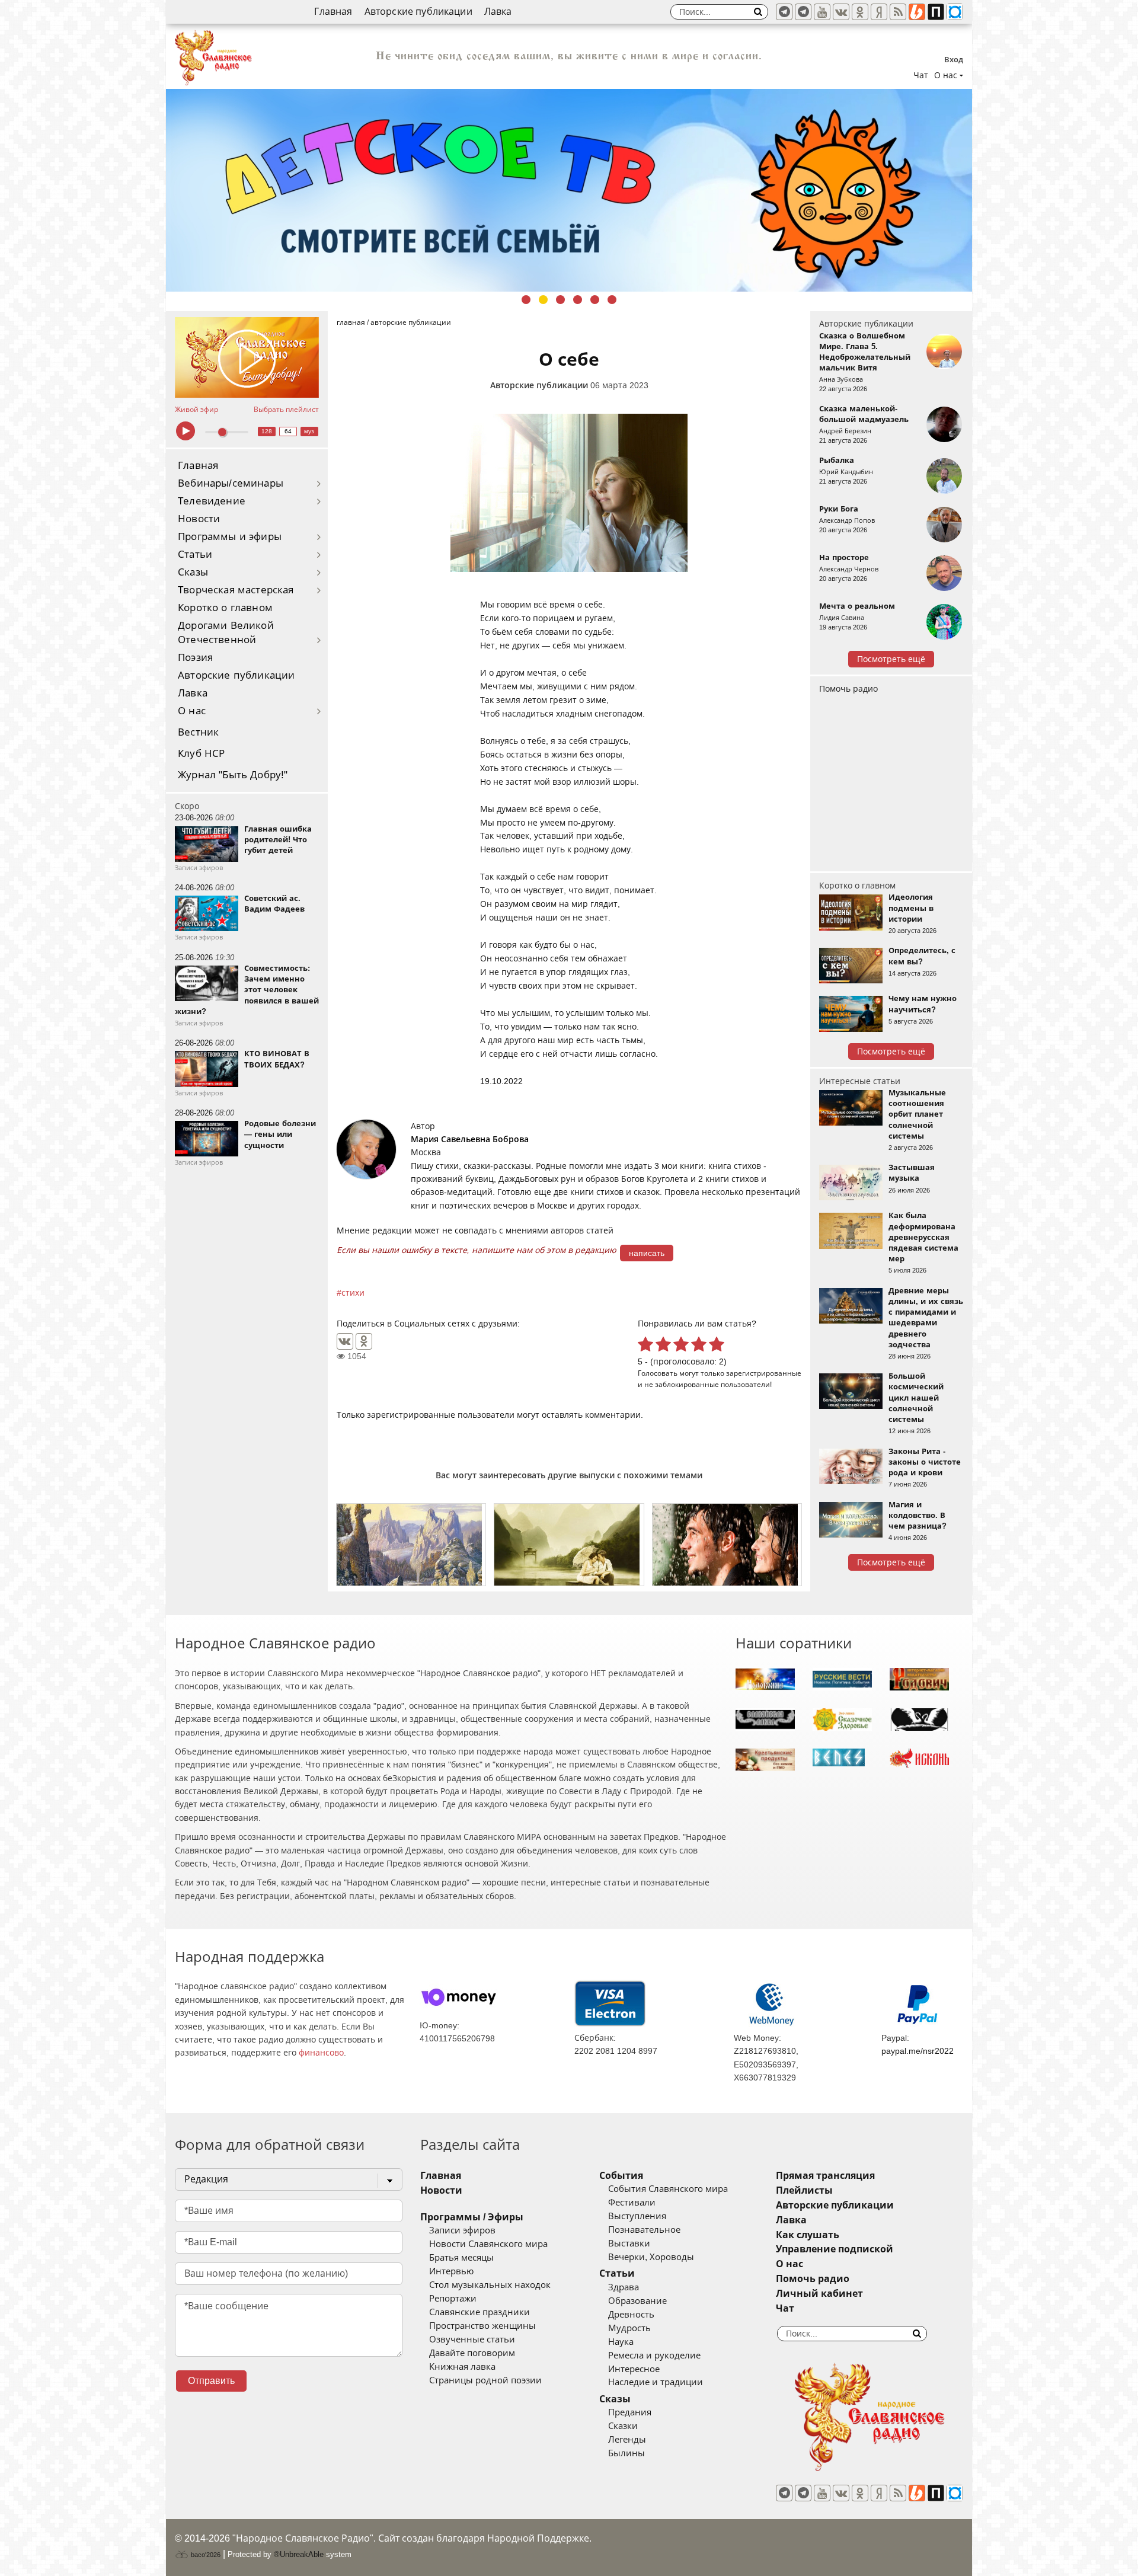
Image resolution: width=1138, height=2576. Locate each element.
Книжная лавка (462, 2367)
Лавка (498, 12)
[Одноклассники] (364, 1341)
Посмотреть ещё (891, 659)
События (621, 2176)
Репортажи (453, 2299)
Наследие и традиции (656, 2382)
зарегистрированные (764, 1373)
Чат (921, 75)
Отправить (211, 2381)
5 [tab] (595, 300)
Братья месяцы (461, 2258)
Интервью (451, 2271)
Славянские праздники (480, 2312)
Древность (631, 2315)
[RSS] (898, 12)
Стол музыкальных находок (490, 2285)
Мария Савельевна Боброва (470, 1139)
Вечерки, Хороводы (651, 2257)
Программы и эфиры (230, 537)
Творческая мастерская (236, 590)
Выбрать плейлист (286, 410)
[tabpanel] (569, 190)
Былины (626, 2453)
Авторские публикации (418, 12)
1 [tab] (526, 300)
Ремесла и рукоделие (654, 2356)
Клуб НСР (201, 754)
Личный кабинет (819, 2294)
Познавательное (644, 2230)
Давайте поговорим (472, 2353)
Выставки (629, 2243)
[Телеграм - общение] (803, 12)
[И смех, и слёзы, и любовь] (727, 1545)
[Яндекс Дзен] (879, 12)
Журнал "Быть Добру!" (233, 775)
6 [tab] (612, 300)
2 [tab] (543, 300)
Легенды (627, 2440)
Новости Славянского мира (488, 2244)
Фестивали (632, 2203)
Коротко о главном (225, 608)
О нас (192, 711)
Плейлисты (804, 2190)
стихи (353, 1293)
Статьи (195, 554)
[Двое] (569, 1545)
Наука (621, 2342)
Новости (199, 519)
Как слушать (808, 2235)
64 (288, 431)
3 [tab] (560, 300)
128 (267, 431)
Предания (630, 2412)
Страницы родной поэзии (485, 2380)
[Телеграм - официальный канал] (784, 12)
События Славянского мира (668, 2189)
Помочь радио (848, 689)
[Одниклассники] (860, 12)
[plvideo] (936, 12)
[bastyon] (955, 12)
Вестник (198, 732)
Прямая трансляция (825, 2176)
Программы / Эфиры (472, 2217)
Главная (333, 12)
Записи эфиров (462, 2230)
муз (309, 431)
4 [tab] (578, 300)
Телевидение (212, 501)
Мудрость (629, 2328)
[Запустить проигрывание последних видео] (247, 357)
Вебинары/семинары (231, 483)
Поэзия (195, 658)
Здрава (624, 2287)
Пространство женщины (482, 2326)
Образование (637, 2301)
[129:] (569, 190)
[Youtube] (822, 12)
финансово (321, 2053)
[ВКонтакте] (345, 1341)
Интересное (634, 2369)
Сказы (193, 572)
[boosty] (917, 12)
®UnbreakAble (299, 2554)
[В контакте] (841, 12)
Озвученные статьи (472, 2340)
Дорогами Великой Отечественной (226, 633)
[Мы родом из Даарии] (411, 1545)
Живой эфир (196, 410)
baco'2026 (205, 2555)
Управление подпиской (835, 2249)
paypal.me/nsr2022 (918, 2051)
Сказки (623, 2426)
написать (647, 1253)
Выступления (637, 2216)
